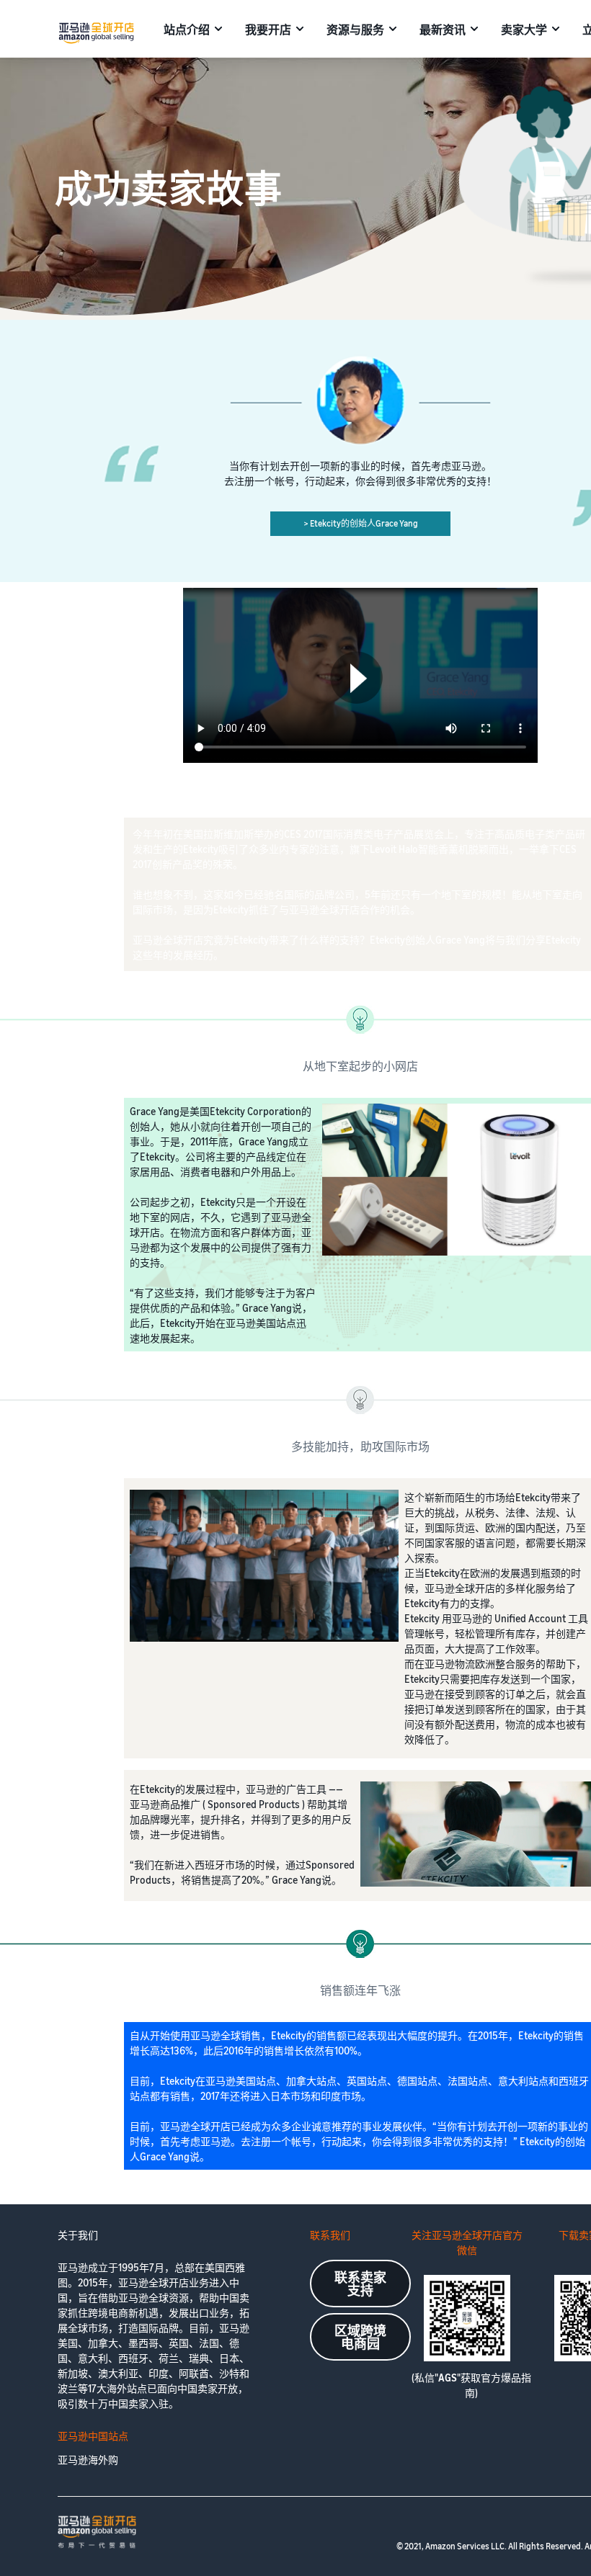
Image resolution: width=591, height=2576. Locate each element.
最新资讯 (443, 30)
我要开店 (268, 30)
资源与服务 (355, 30)
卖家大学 (524, 30)
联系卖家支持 (360, 2284)
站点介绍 (187, 30)
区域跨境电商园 (360, 2337)
